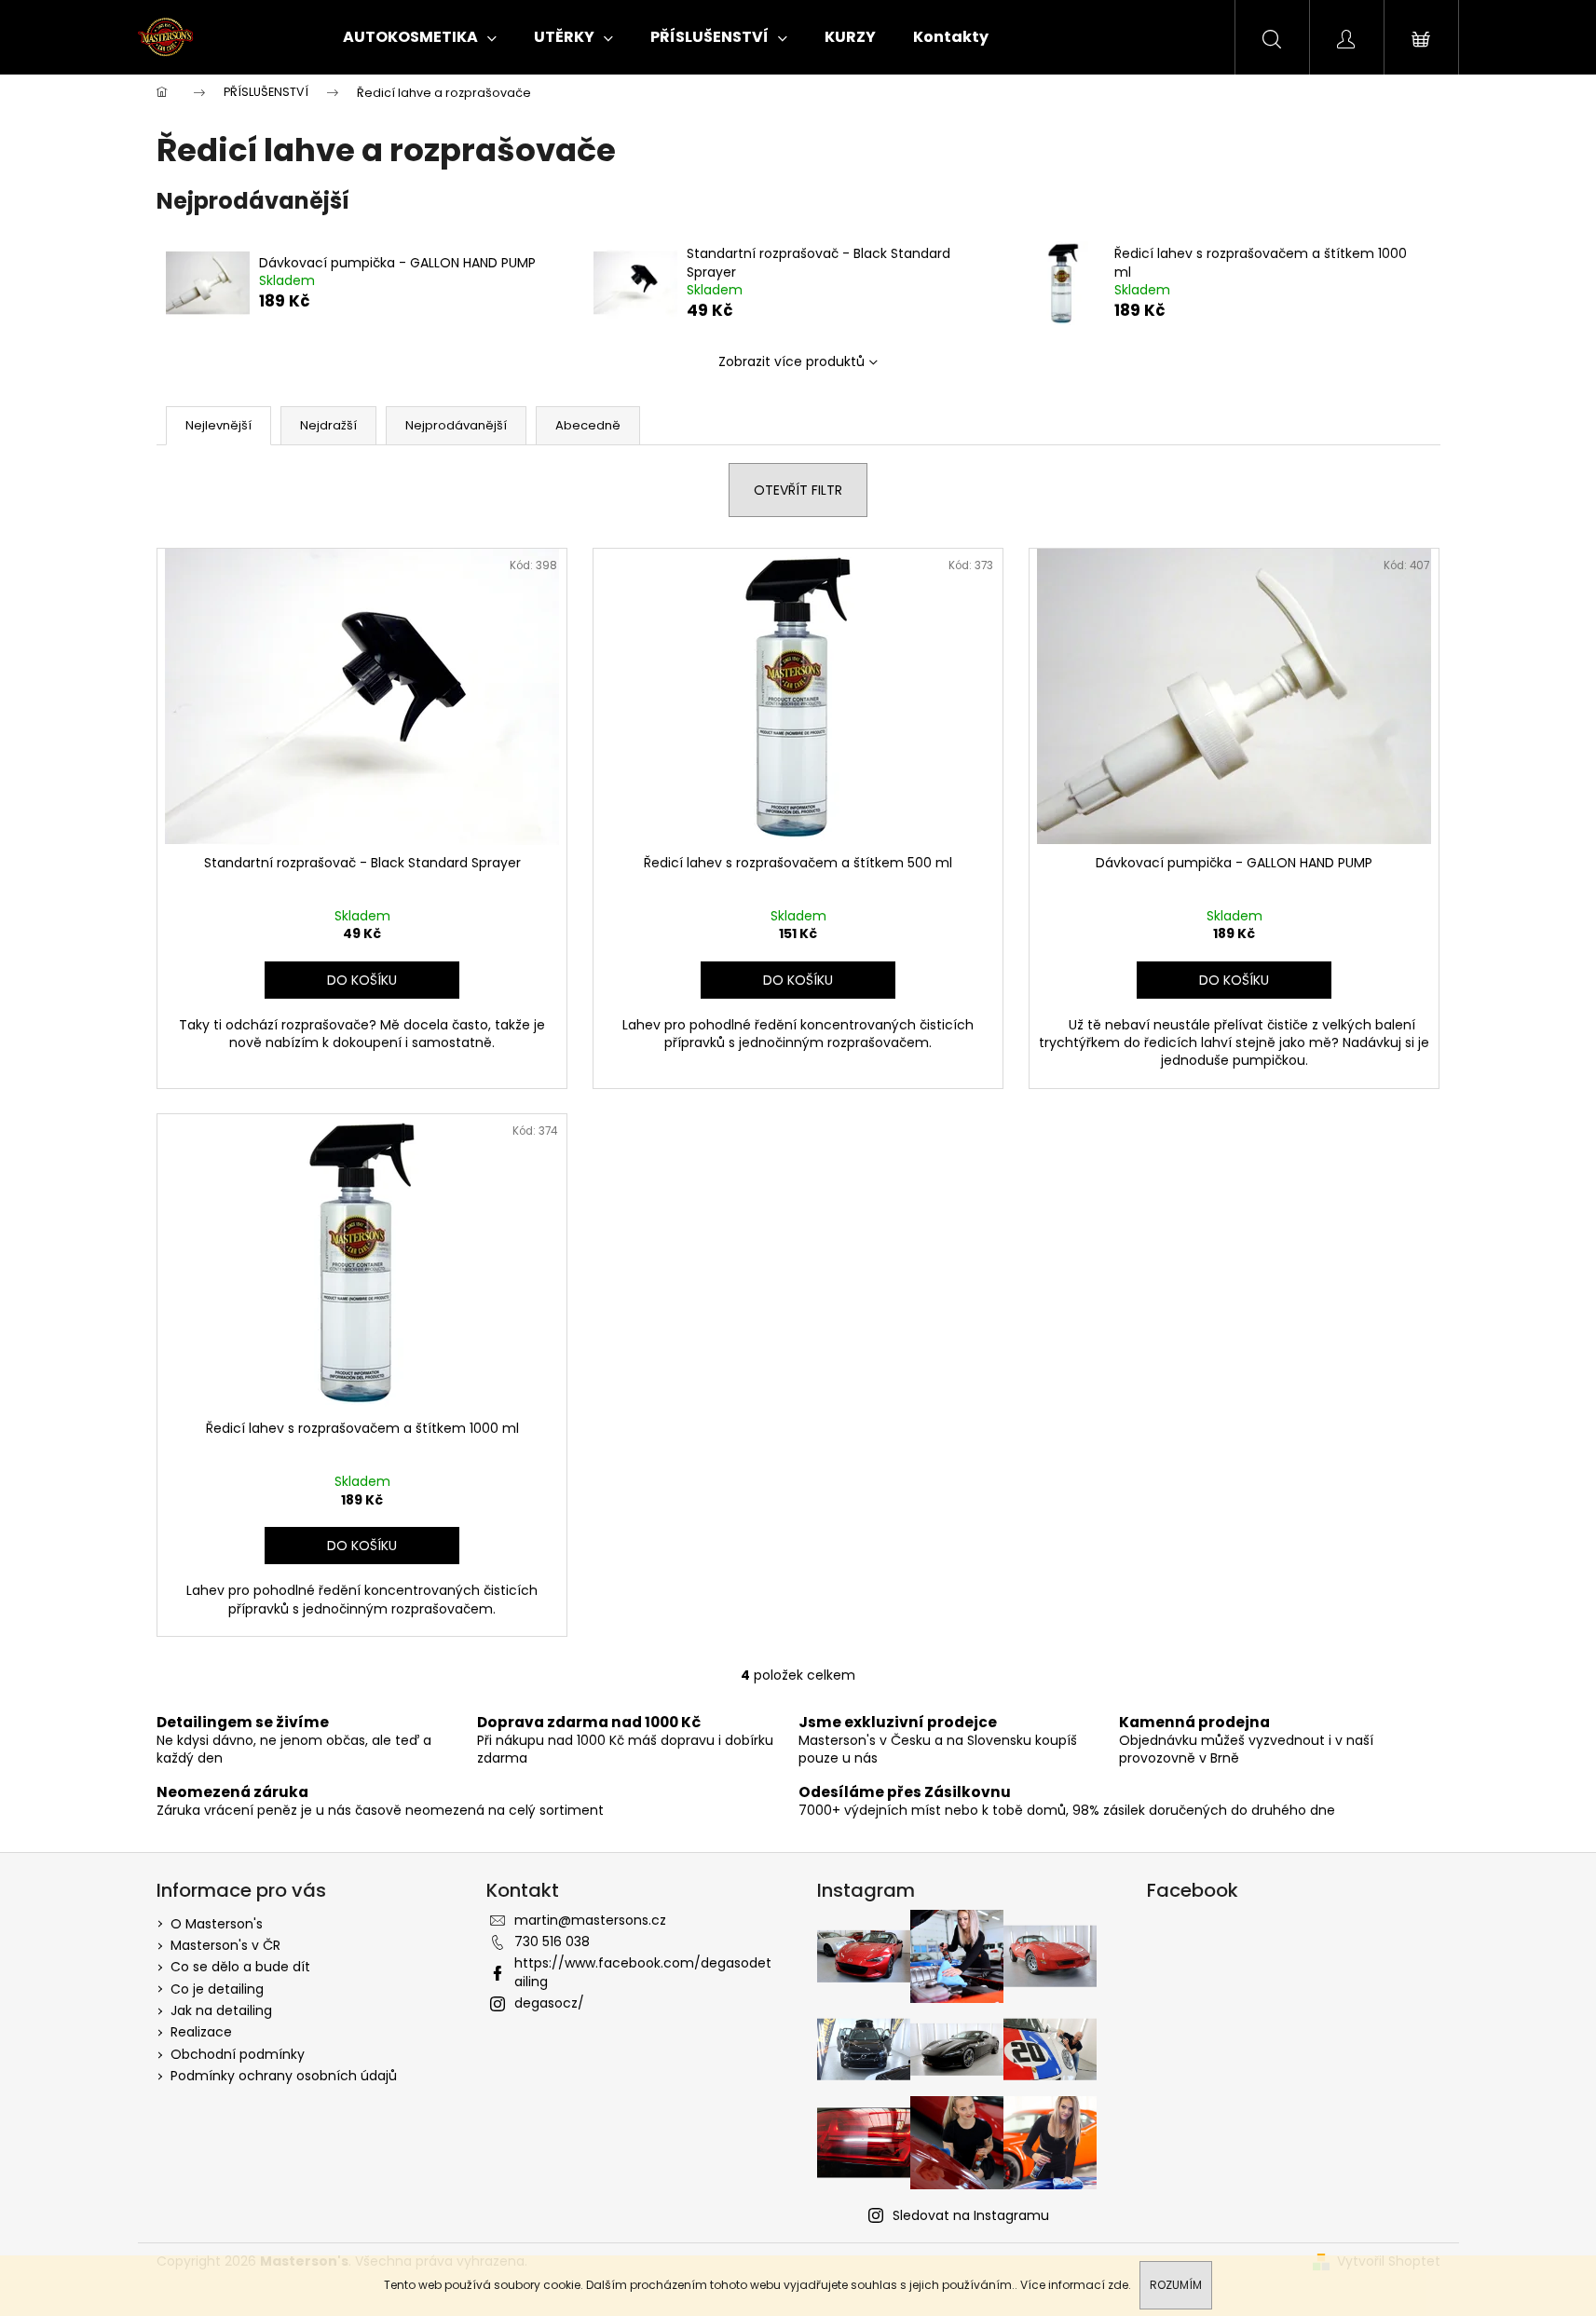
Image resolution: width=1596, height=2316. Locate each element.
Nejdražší (328, 425)
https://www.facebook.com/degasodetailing (643, 1972)
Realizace (201, 2032)
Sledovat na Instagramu (971, 2215)
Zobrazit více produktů (791, 361)
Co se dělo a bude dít (240, 1967)
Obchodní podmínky (238, 2054)
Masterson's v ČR (225, 1945)
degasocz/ (549, 2003)
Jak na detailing (221, 2010)
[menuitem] (420, 37)
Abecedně (588, 425)
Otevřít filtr (798, 490)
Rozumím (1176, 2285)
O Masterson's (217, 1924)
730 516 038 (552, 1941)
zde (1118, 2285)
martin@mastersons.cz (590, 1920)
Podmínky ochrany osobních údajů (284, 2076)
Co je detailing (217, 1989)
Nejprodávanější (456, 425)
